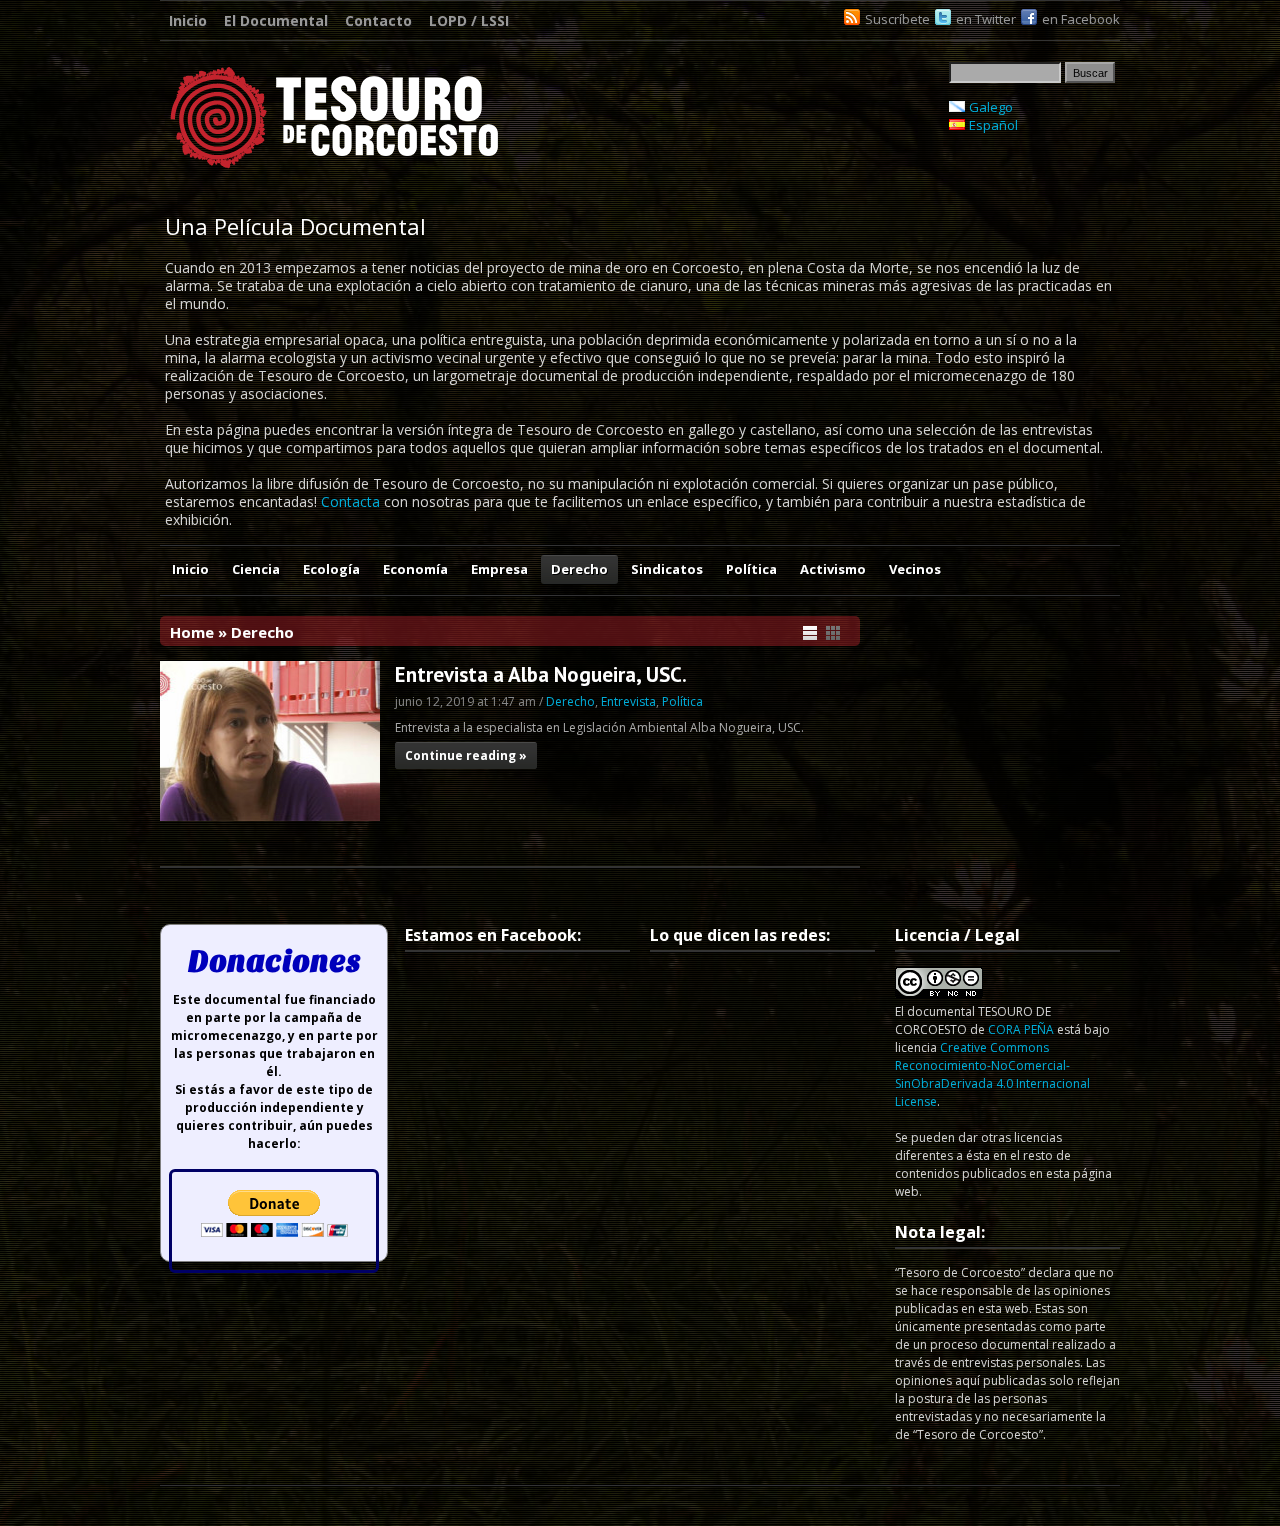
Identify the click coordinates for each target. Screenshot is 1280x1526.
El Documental (276, 20)
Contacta (350, 501)
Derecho (579, 569)
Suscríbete (897, 19)
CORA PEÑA (1021, 1029)
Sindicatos (667, 569)
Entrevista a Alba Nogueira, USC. (541, 674)
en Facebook (1081, 19)
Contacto (378, 20)
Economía (415, 569)
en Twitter (986, 19)
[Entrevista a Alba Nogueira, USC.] (270, 816)
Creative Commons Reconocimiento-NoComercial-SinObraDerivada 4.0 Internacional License (992, 1074)
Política (751, 569)
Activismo (833, 569)
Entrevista (628, 701)
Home (192, 632)
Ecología (331, 569)
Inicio (188, 20)
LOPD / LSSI (469, 20)
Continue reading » (466, 755)
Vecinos (915, 569)
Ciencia (256, 569)
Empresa (499, 569)
